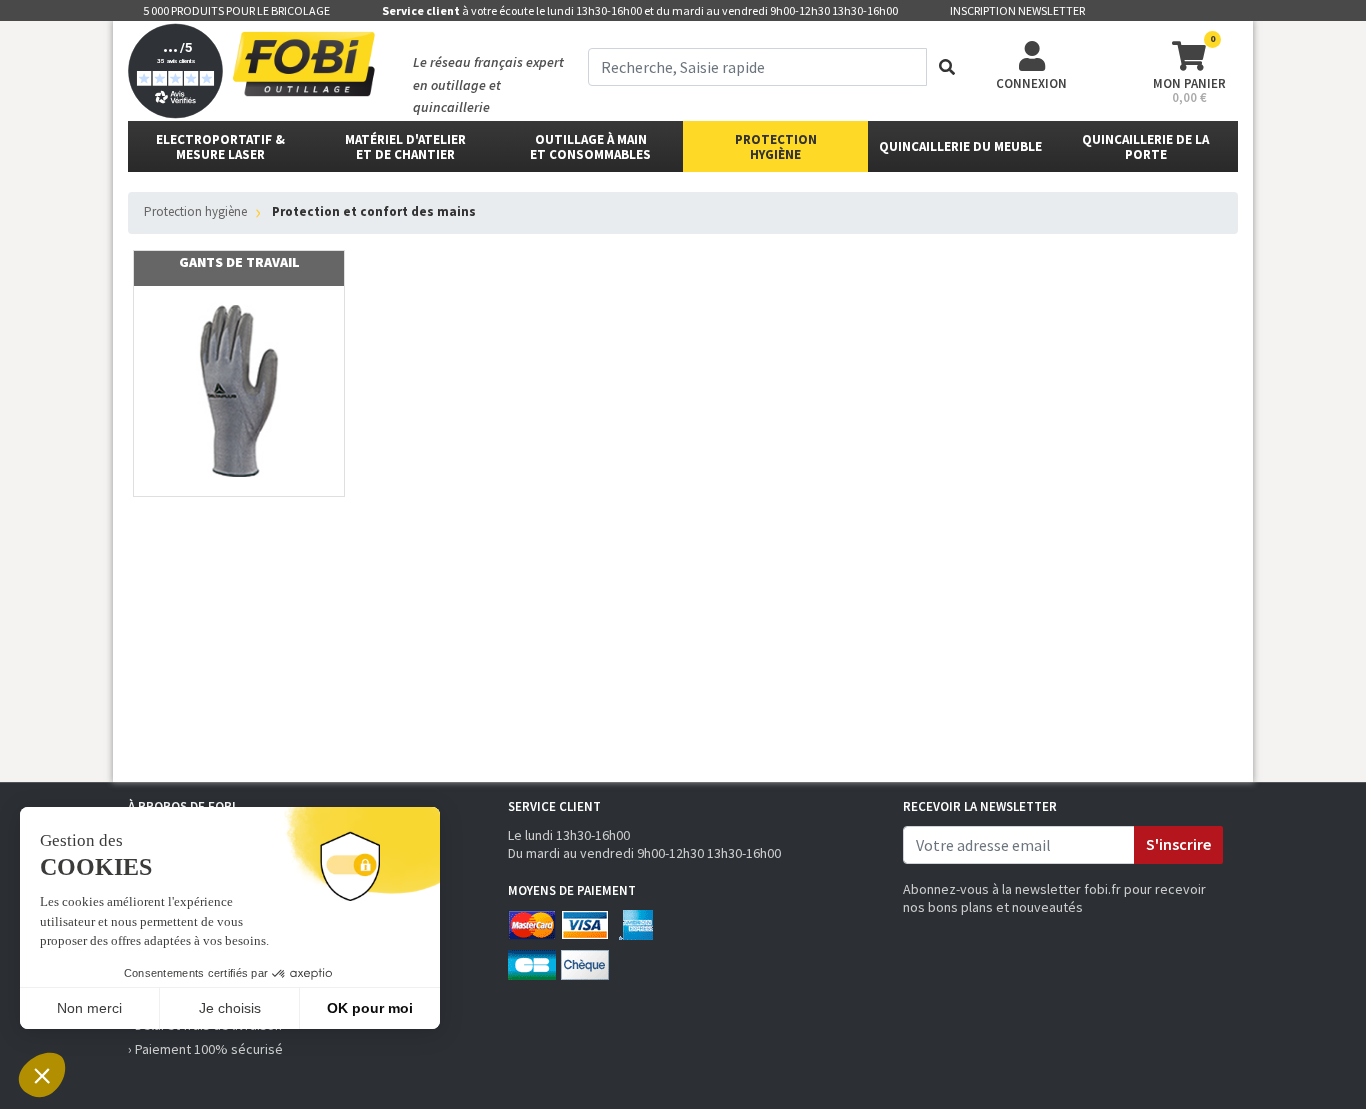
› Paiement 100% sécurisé (205, 1049)
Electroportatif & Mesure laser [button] (220, 147)
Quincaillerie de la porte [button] (1145, 147)
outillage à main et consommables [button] (590, 147)
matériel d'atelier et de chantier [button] (405, 147)
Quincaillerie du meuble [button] (960, 146)
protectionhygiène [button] (776, 147)
